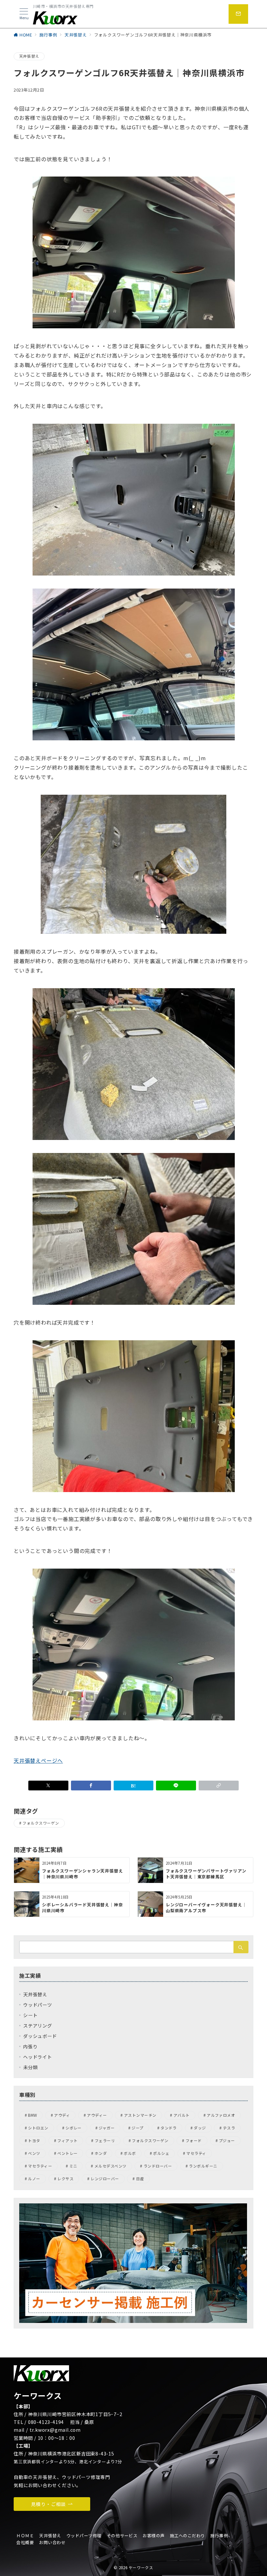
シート (30, 2015)
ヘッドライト (38, 2057)
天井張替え (29, 56)
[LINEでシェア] (176, 1786)
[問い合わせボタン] (238, 14)
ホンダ (101, 2153)
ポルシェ (161, 2153)
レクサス (65, 2179)
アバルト (182, 2115)
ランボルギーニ (203, 2166)
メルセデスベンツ (111, 2166)
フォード (194, 2141)
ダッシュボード (40, 2036)
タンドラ (169, 2128)
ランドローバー (158, 2166)
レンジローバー (105, 2179)
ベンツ (34, 2153)
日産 (140, 2179)
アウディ (62, 2115)
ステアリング (38, 2026)
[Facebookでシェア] (91, 1786)
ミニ (73, 2166)
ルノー (34, 2179)
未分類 (30, 2067)
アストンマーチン (140, 2115)
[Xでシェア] (48, 1786)
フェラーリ (105, 2141)
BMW (32, 2115)
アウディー (97, 2115)
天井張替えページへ (38, 1760)
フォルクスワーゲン (41, 1823)
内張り (30, 2046)
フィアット (67, 2141)
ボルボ (130, 2153)
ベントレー (67, 2153)
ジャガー (107, 2128)
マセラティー (40, 2166)
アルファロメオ (221, 2115)
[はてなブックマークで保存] (134, 1786)
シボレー (74, 2128)
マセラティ (196, 2153)
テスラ (229, 2128)
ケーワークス (141, 2568)
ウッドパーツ (38, 2005)
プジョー (227, 2141)
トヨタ (34, 2141)
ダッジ (200, 2128)
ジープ (137, 2128)
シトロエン (38, 2128)
